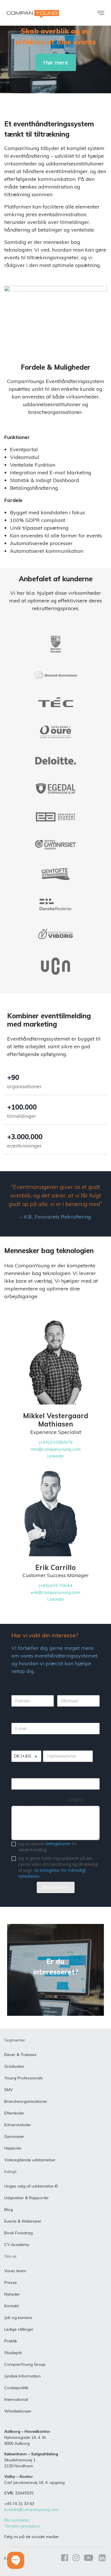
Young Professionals (23, 2078)
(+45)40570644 (55, 1585)
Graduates (14, 2066)
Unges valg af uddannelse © (31, 2186)
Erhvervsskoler (18, 2125)
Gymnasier (14, 2136)
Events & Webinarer (23, 2221)
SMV (9, 2090)
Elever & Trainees (20, 2055)
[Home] (33, 14)
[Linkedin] (101, 2559)
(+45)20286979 (55, 1442)
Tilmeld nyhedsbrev (22, 2526)
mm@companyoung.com (56, 1449)
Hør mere (56, 62)
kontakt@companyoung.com (32, 2510)
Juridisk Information (22, 2376)
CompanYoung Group (25, 2364)
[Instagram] (76, 2559)
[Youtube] (89, 2559)
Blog (9, 2209)
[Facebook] (65, 2559)
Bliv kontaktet (17, 2520)
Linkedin (56, 1456)
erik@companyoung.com (55, 1592)
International (16, 2399)
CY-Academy (17, 2245)
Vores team (15, 2271)
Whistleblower (18, 2411)
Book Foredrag (18, 2233)
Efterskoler (14, 2113)
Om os (10, 2256)
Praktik (11, 2341)
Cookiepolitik (16, 2388)
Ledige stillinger (19, 2329)
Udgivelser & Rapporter (26, 2198)
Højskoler (13, 2148)
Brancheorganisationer (26, 2101)
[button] (16, 2560)
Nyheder (12, 2294)
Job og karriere (18, 2318)
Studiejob (13, 2353)
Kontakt (12, 2306)
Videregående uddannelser (30, 2160)
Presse (11, 2282)
